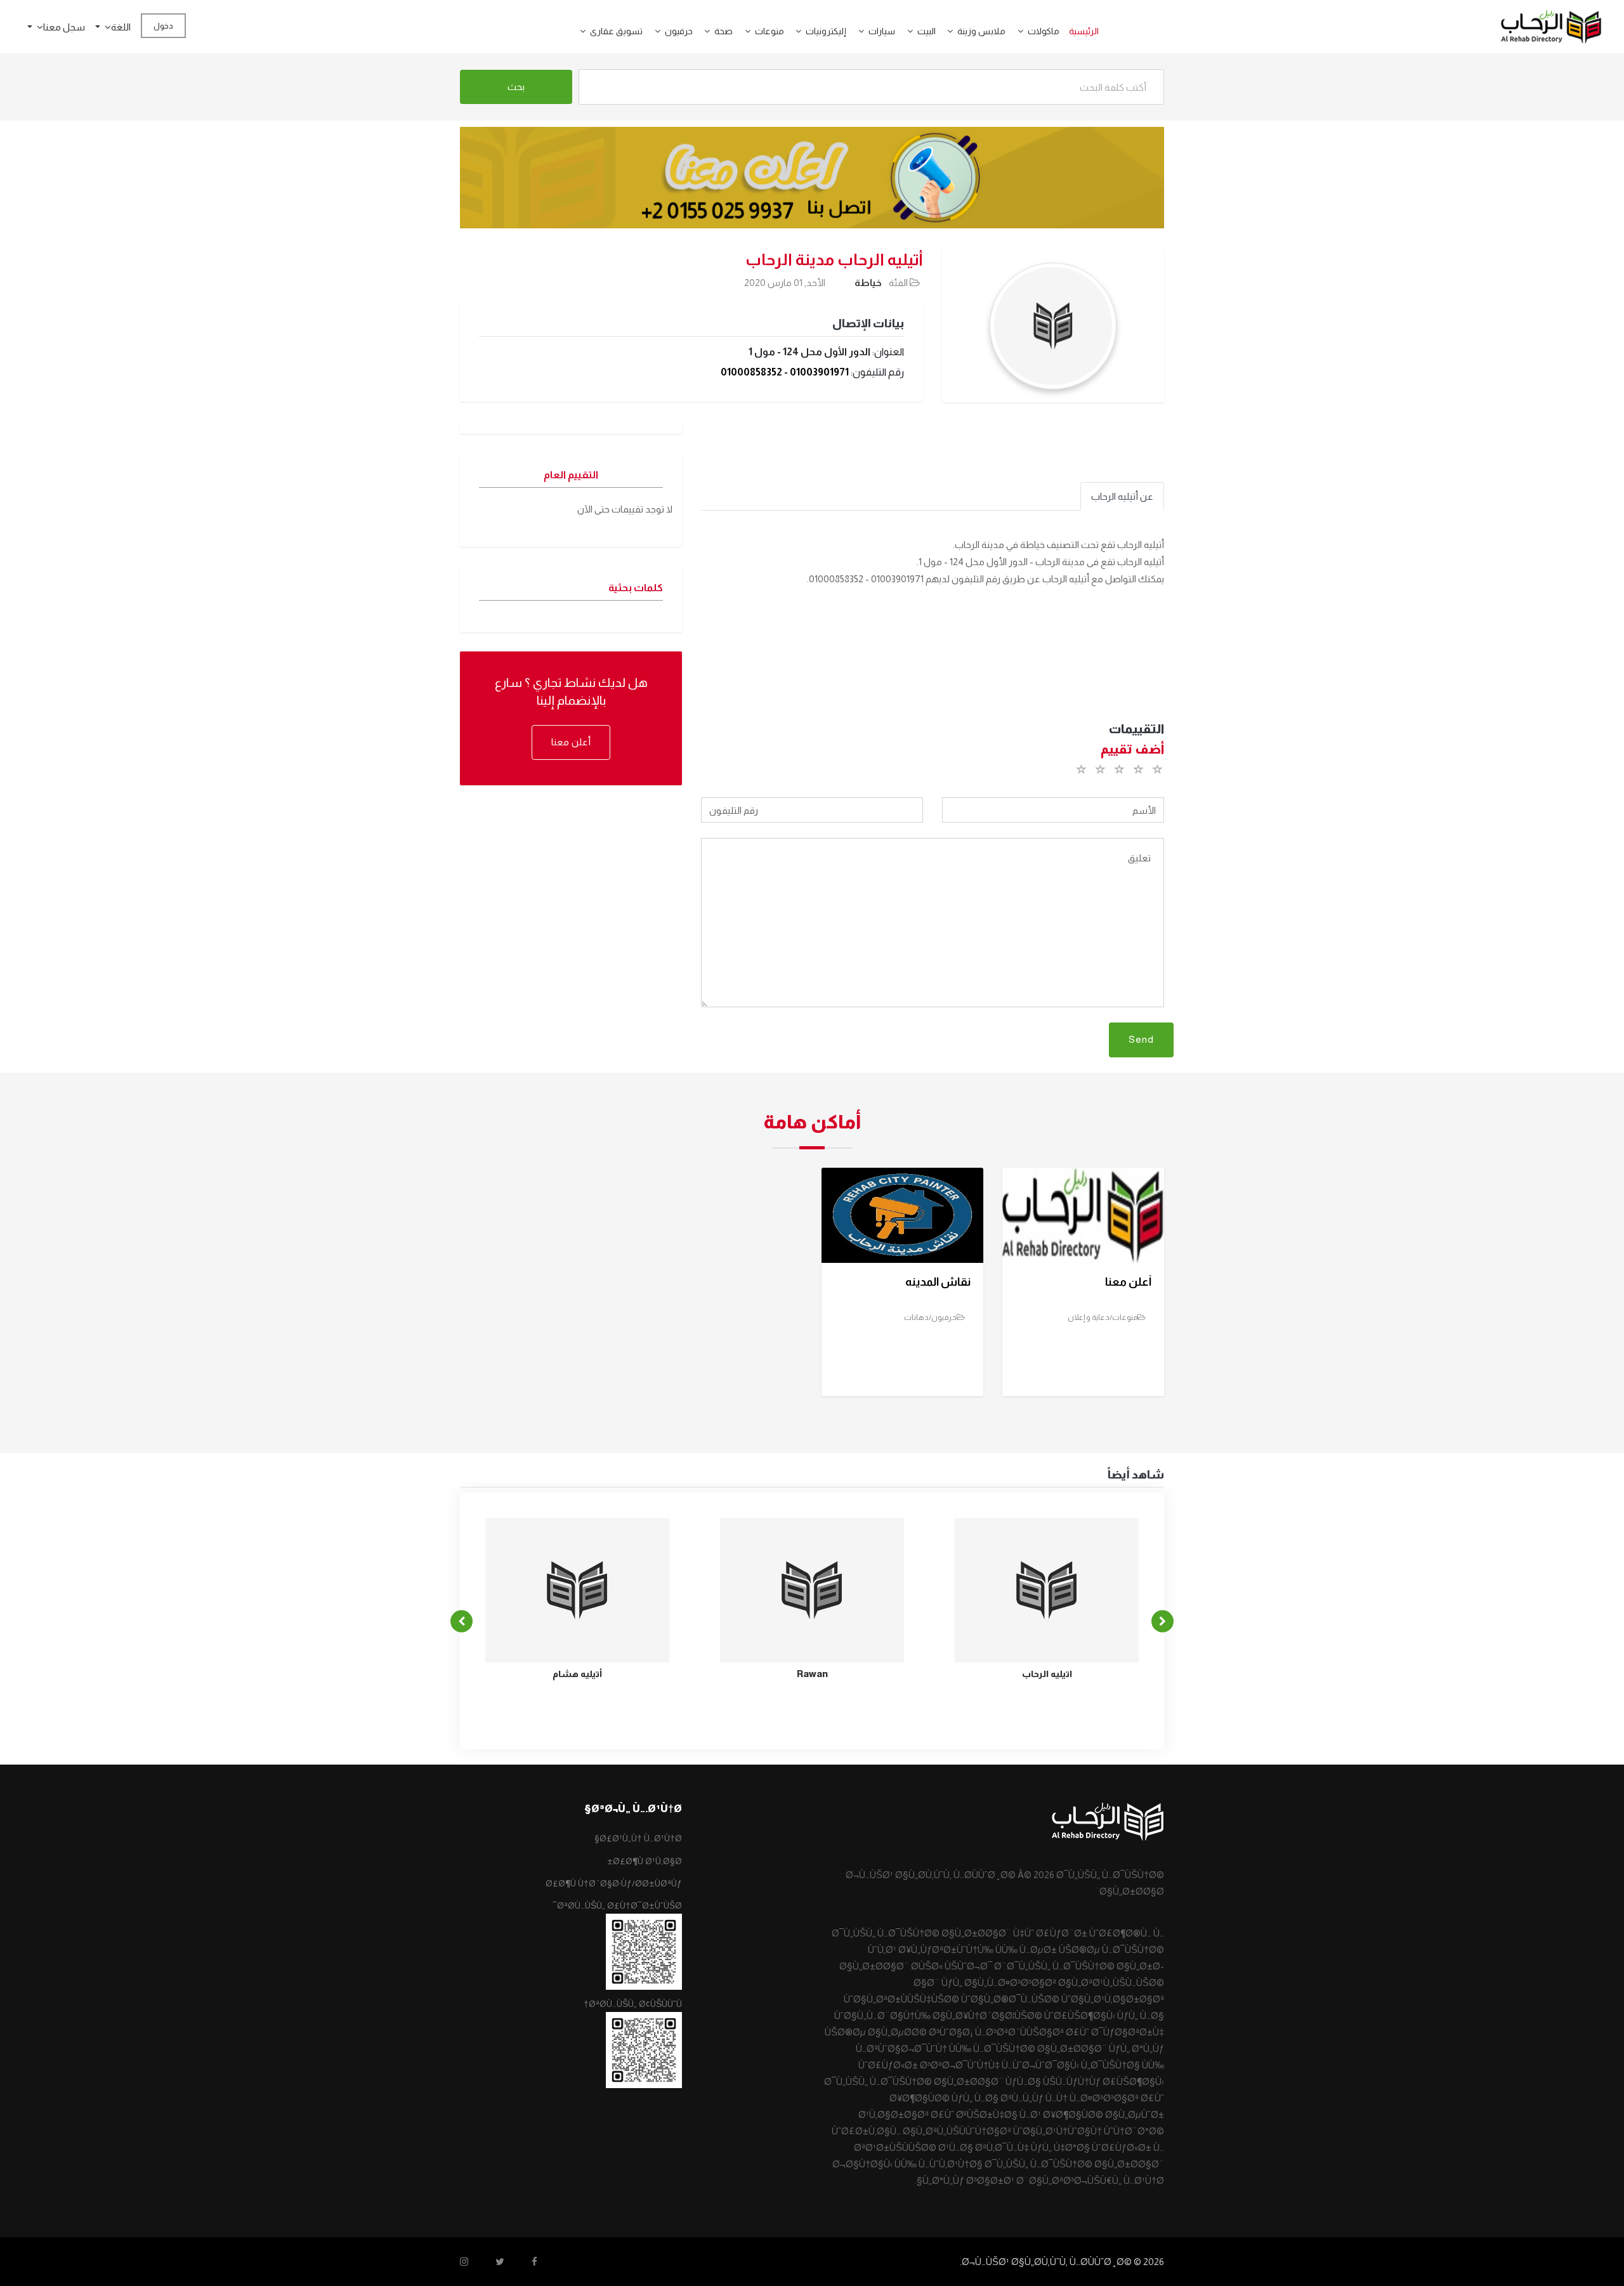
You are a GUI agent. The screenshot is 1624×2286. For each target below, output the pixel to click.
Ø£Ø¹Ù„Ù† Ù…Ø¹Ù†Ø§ (638, 1838)
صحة (724, 31)
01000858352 (751, 372)
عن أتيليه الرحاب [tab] (1122, 496)
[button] (1016, 31)
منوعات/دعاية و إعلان (1103, 1317)
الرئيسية (1084, 31)
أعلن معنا (571, 742)
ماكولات (1044, 31)
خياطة (868, 283)
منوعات (769, 31)
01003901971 (819, 372)
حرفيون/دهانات (930, 1317)
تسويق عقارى (616, 31)
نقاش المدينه (938, 1282)
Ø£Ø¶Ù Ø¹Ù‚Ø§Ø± (645, 1861)
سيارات (882, 31)
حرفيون (679, 31)
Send (1141, 1039)
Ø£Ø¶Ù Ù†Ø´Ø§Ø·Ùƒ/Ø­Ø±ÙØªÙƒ (614, 1883)
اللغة (121, 27)
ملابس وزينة (981, 31)
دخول (163, 26)
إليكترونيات (826, 31)
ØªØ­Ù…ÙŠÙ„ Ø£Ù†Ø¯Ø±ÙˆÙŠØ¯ (617, 1905)
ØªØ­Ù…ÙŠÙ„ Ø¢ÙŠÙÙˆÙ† (633, 2004)
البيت (927, 31)
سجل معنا (64, 27)
